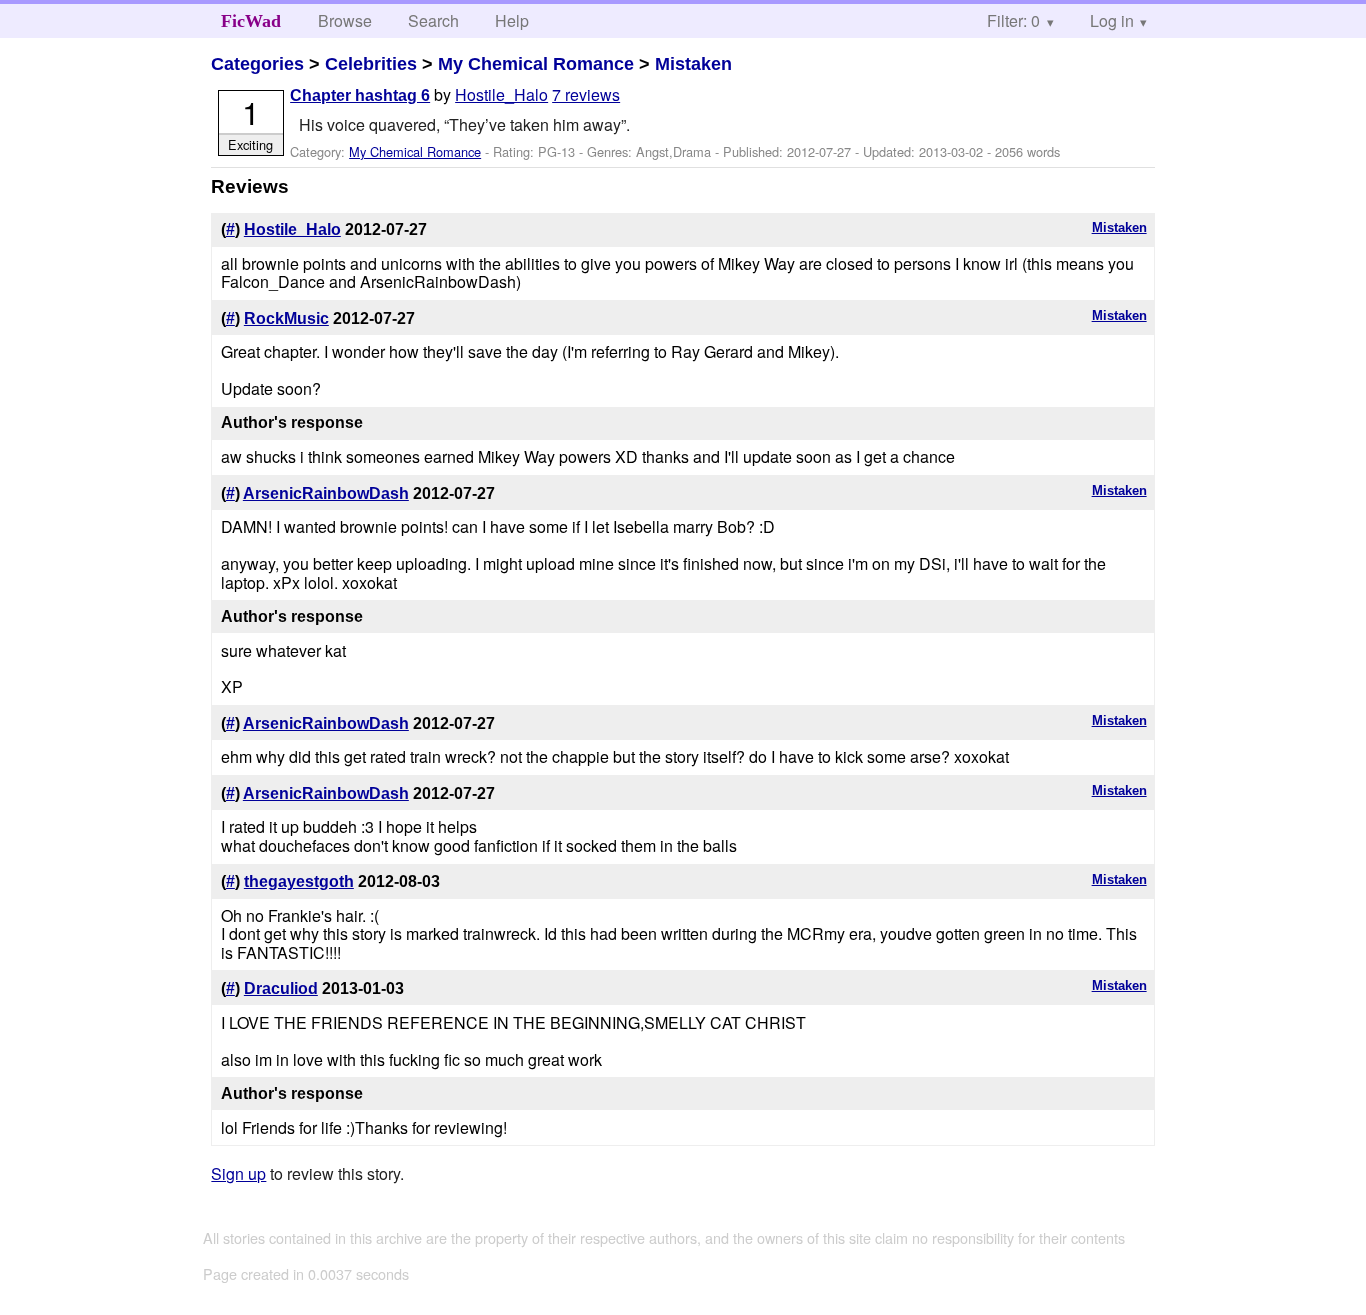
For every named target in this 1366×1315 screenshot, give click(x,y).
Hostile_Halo (501, 94)
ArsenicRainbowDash (326, 493)
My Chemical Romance (536, 64)
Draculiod (281, 988)
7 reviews (586, 94)
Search (433, 20)
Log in (1112, 20)
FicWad (251, 21)
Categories (257, 64)
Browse (345, 20)
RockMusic (286, 318)
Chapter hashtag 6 (360, 95)
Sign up (238, 1173)
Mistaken (693, 64)
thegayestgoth (299, 881)
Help (512, 20)
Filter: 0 (1013, 20)
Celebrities (371, 64)
